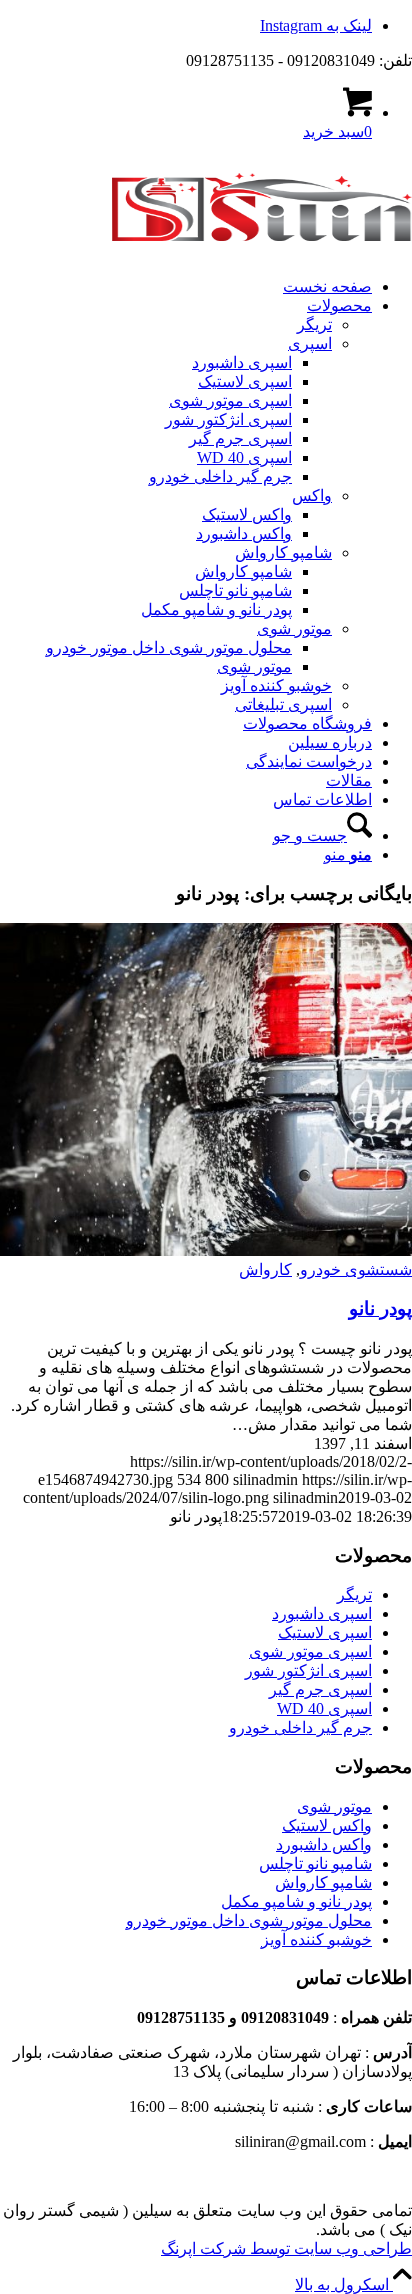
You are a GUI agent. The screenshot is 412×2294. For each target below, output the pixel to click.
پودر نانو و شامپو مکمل (296, 1901)
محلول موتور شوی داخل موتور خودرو (249, 1920)
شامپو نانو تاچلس (315, 1863)
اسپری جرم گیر (320, 1689)
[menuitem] (186, 286)
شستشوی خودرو (356, 1269)
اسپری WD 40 (324, 1708)
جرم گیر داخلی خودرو (300, 1727)
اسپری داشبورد (322, 1613)
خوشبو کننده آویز (316, 1939)
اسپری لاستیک (325, 1632)
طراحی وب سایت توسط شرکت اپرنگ (286, 2248)
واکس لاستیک (327, 1825)
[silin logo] (262, 251)
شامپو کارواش (323, 1882)
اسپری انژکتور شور (308, 1670)
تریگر (354, 1594)
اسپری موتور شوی (310, 1651)
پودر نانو (380, 1308)
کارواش (265, 1269)
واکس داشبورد (324, 1844)
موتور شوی (334, 1806)
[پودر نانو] (206, 1250)
